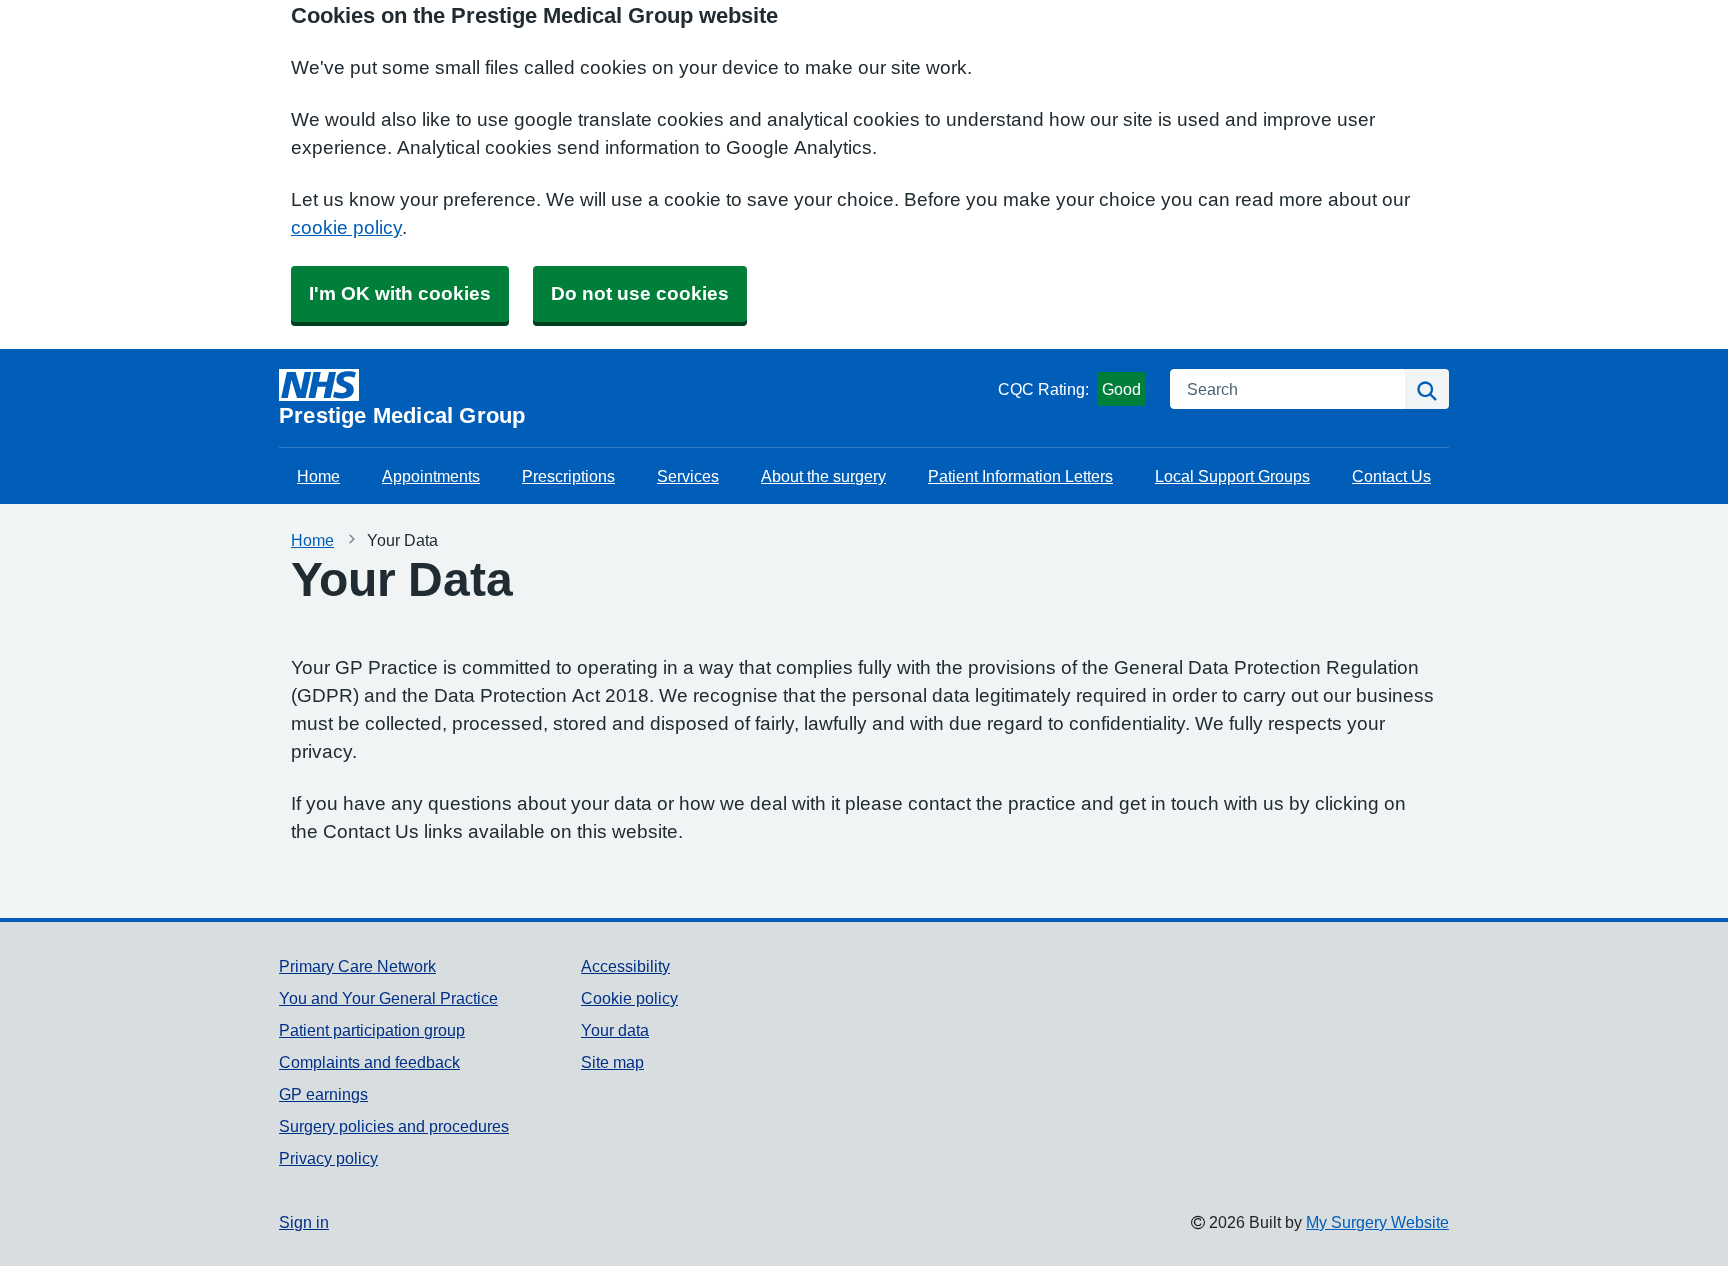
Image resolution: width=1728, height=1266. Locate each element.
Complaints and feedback (369, 1062)
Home (318, 476)
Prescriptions (568, 476)
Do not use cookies (640, 293)
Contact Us (1391, 476)
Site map (612, 1062)
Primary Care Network (357, 966)
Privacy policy (328, 1158)
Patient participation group (372, 1030)
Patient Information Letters (1020, 476)
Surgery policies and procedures (394, 1126)
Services (688, 476)
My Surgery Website (1377, 1222)
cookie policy (346, 227)
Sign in (304, 1222)
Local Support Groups (1232, 476)
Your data (615, 1030)
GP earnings (323, 1094)
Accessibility (625, 966)
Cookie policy (629, 998)
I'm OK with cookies (400, 293)
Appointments (431, 476)
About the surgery (823, 476)
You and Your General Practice (388, 998)
